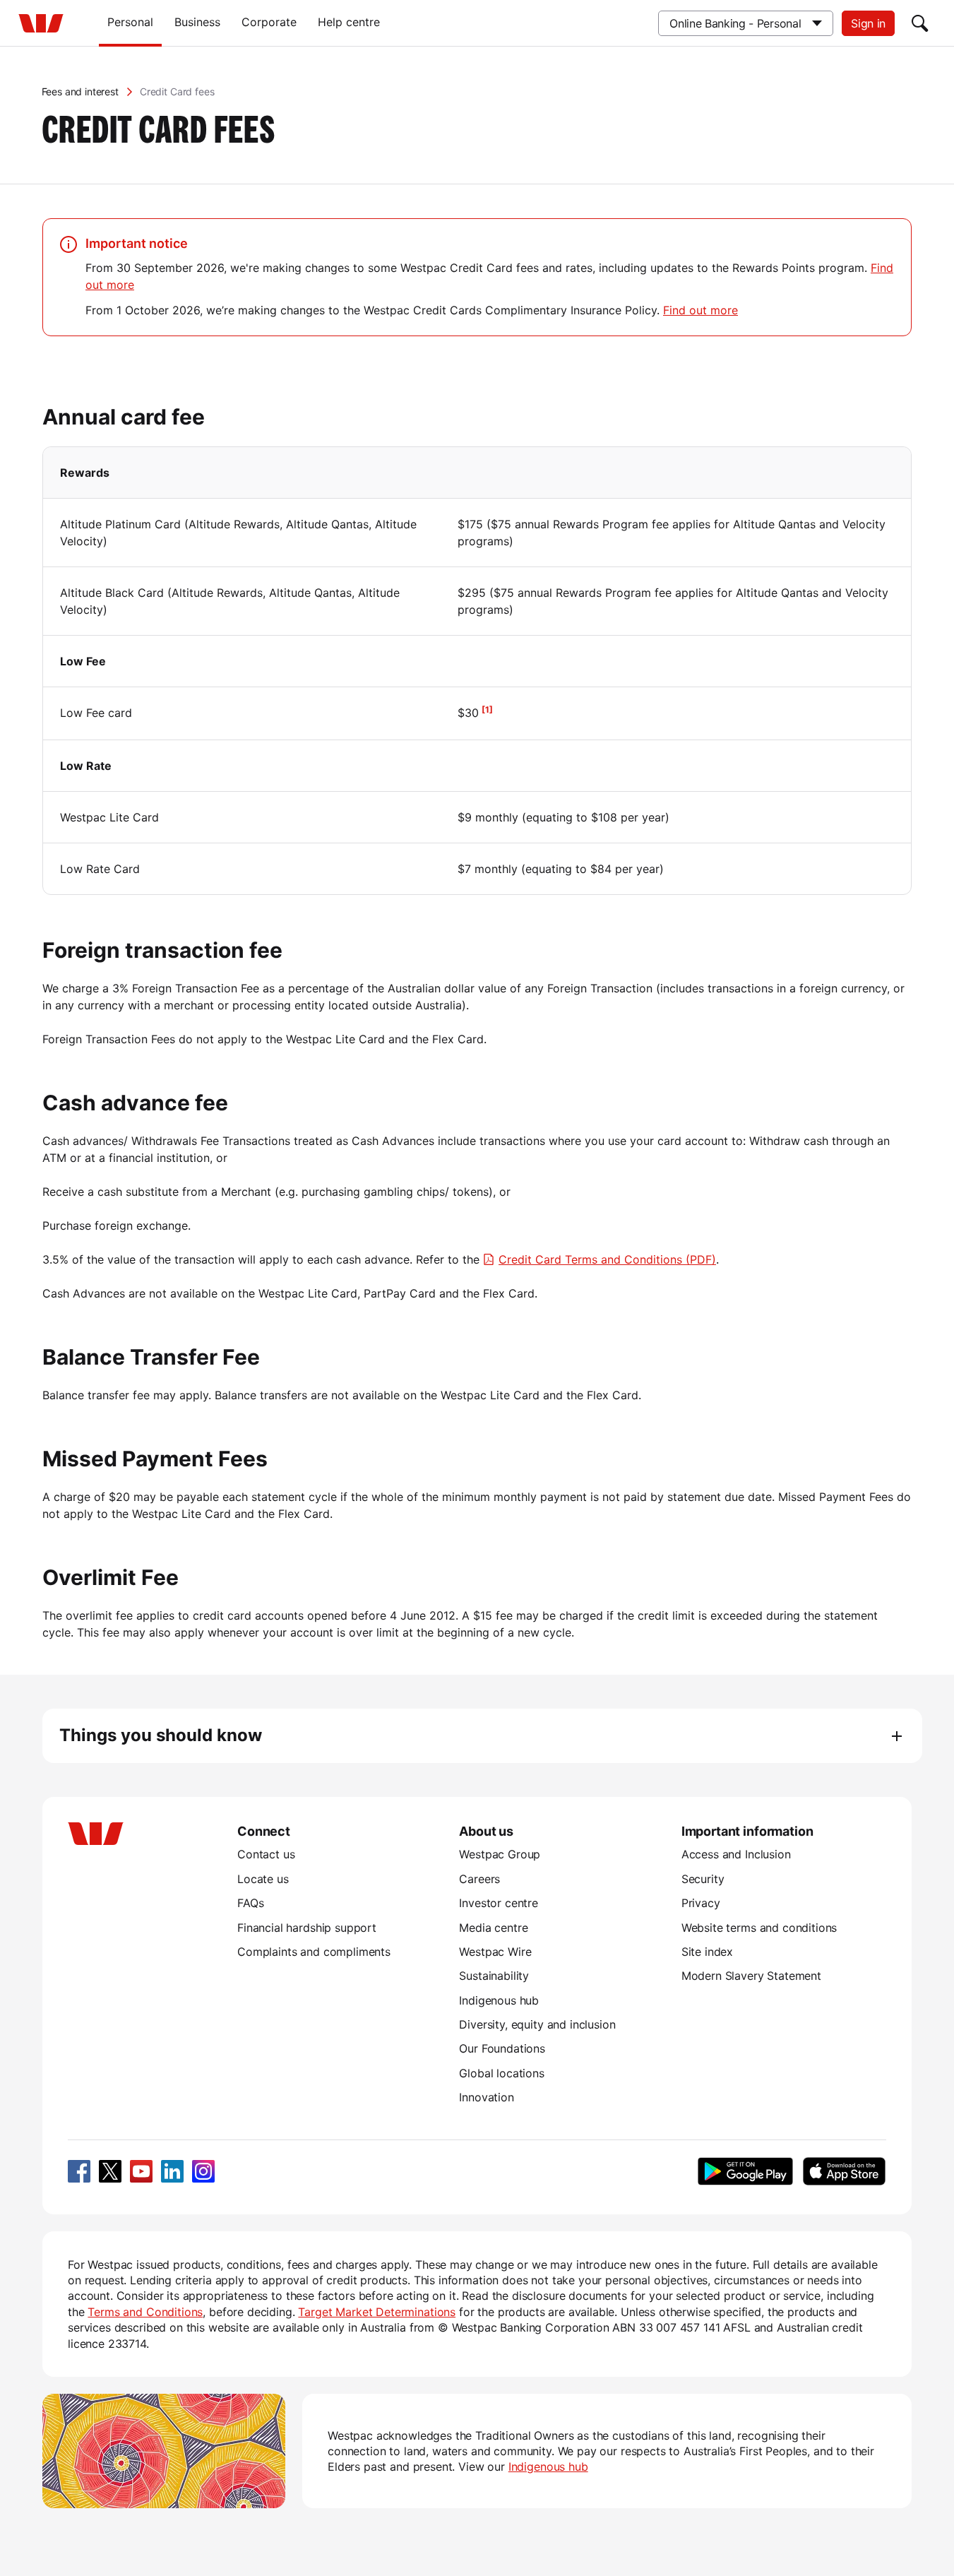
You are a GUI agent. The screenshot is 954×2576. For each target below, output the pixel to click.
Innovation (486, 2097)
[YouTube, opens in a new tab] (141, 2171)
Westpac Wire (495, 1952)
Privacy (701, 1903)
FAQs (250, 1903)
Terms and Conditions (145, 2312)
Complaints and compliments (314, 1952)
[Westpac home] (41, 23)
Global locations (502, 2073)
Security (703, 1879)
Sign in (868, 23)
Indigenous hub (499, 2000)
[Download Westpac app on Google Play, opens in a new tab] (745, 2171)
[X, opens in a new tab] (110, 2171)
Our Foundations (502, 2048)
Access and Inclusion (736, 1854)
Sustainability (494, 1976)
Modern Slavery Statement (751, 1976)
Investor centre (499, 1903)
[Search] (920, 23)
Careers (479, 1879)
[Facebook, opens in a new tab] (79, 2171)
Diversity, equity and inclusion (537, 2024)
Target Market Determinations (377, 2312)
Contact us (266, 1854)
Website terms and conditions (759, 1928)
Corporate (269, 22)
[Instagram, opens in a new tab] (203, 2171)
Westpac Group (500, 1854)
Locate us (263, 1879)
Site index (707, 1952)
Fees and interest (80, 91)
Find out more (700, 310)
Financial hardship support (307, 1928)
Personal (130, 22)
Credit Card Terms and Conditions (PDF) (607, 1259)
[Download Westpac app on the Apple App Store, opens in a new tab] (844, 2171)
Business (197, 22)
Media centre (493, 1928)
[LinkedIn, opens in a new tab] (172, 2171)
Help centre (349, 22)
